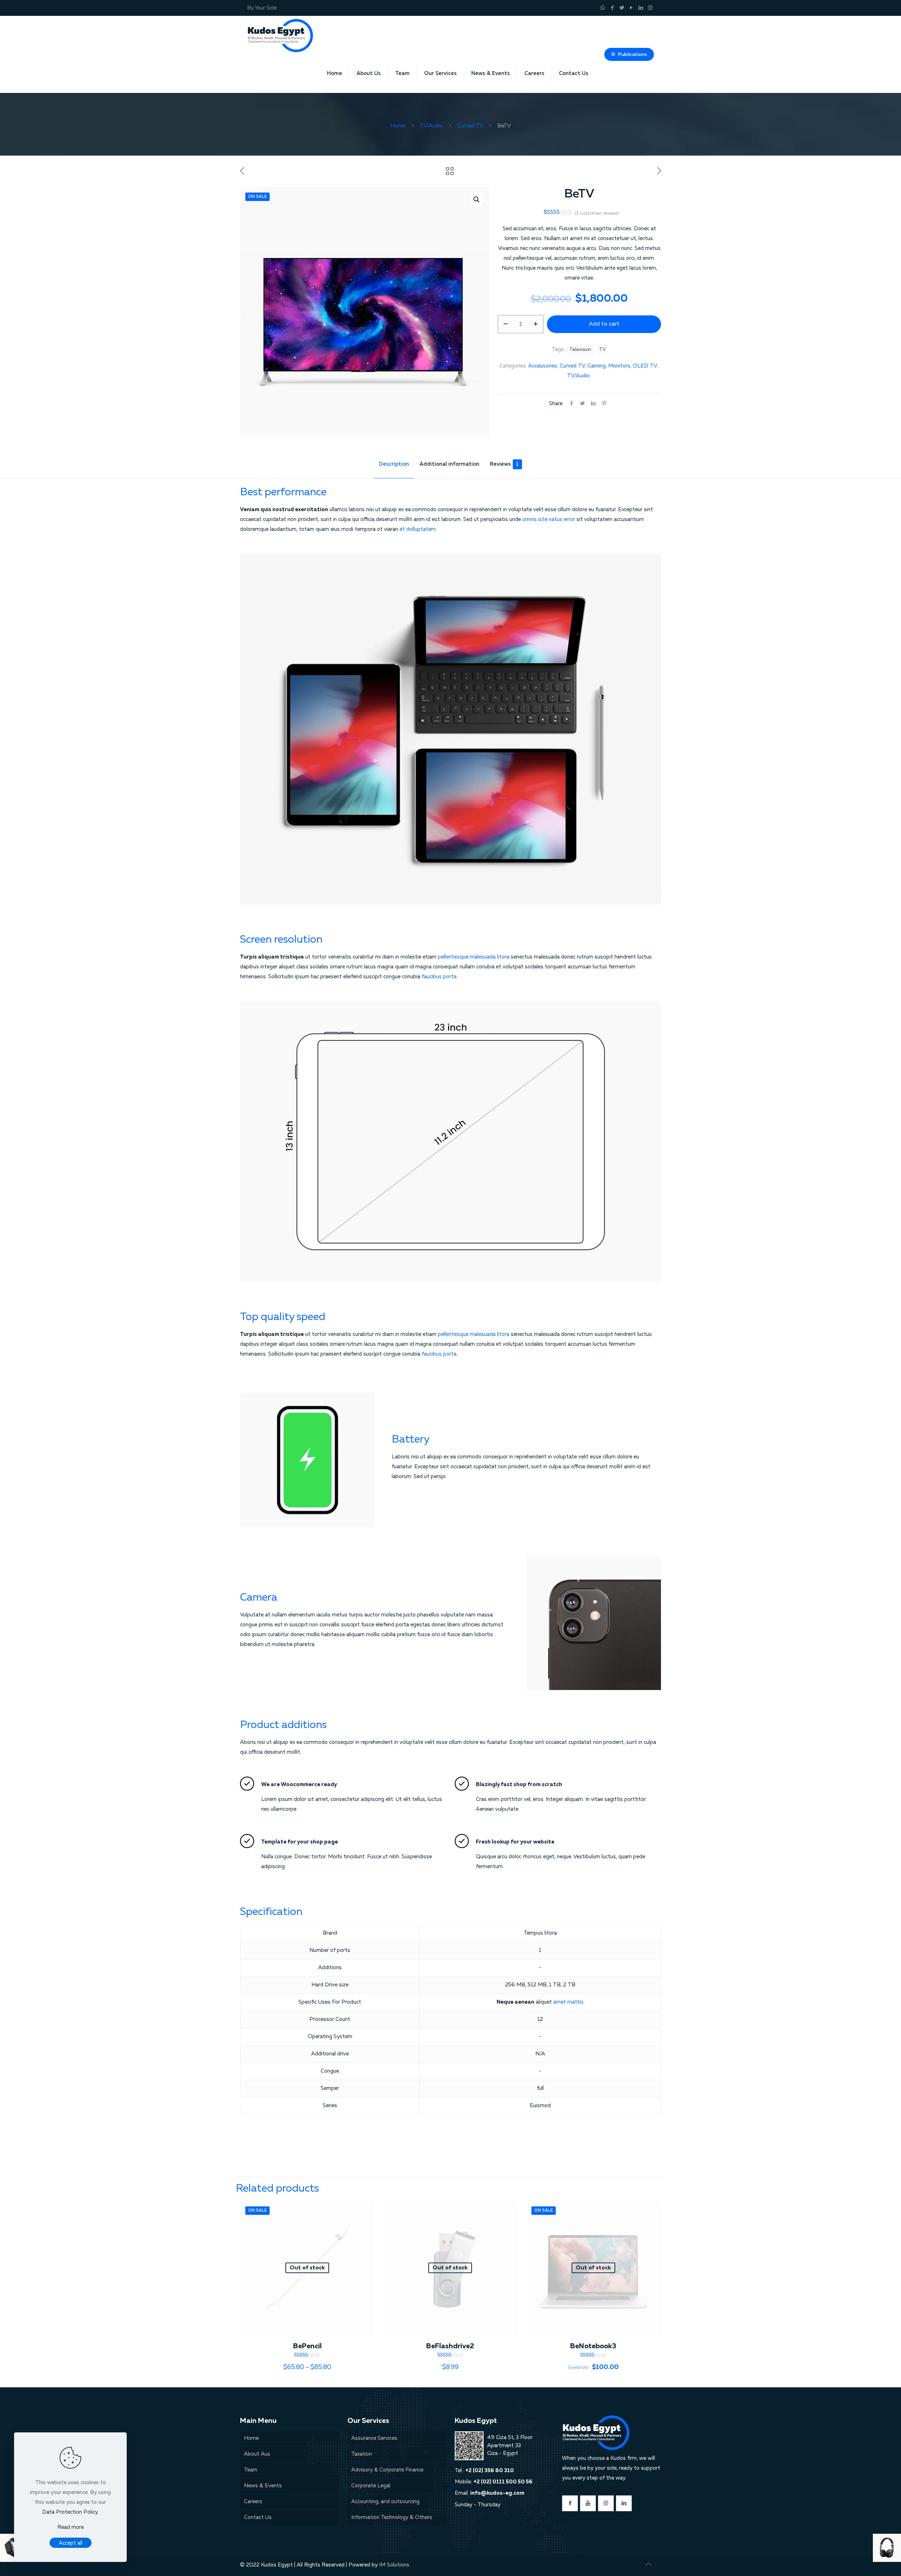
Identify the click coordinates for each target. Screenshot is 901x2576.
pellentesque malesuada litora (474, 957)
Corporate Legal (371, 2486)
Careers (253, 2502)
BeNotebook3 (593, 2346)
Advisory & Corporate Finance (387, 2470)
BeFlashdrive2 (450, 2346)
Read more (71, 2527)
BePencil (307, 2346)
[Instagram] (650, 8)
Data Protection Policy (70, 2512)
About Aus (257, 2454)
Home (398, 126)
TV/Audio (431, 126)
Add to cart (604, 324)
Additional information (449, 464)
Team (251, 2470)
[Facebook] (612, 8)
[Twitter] (622, 8)
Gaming (597, 366)
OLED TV (645, 366)
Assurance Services (374, 2438)
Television (580, 350)
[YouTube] (631, 8)
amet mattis (568, 2002)
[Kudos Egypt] (280, 35)
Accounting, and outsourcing (385, 2502)
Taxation (362, 2454)
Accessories (543, 366)
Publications (632, 55)
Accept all (71, 2543)
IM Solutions (394, 2565)
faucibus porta (439, 977)
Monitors (619, 366)
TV (602, 350)
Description (394, 464)
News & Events (263, 2486)
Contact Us (258, 2517)
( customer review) (597, 213)
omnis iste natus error (549, 519)
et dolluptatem (418, 529)
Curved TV (470, 126)
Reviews (504, 464)
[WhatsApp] (603, 8)
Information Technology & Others (392, 2517)
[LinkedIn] (641, 8)
